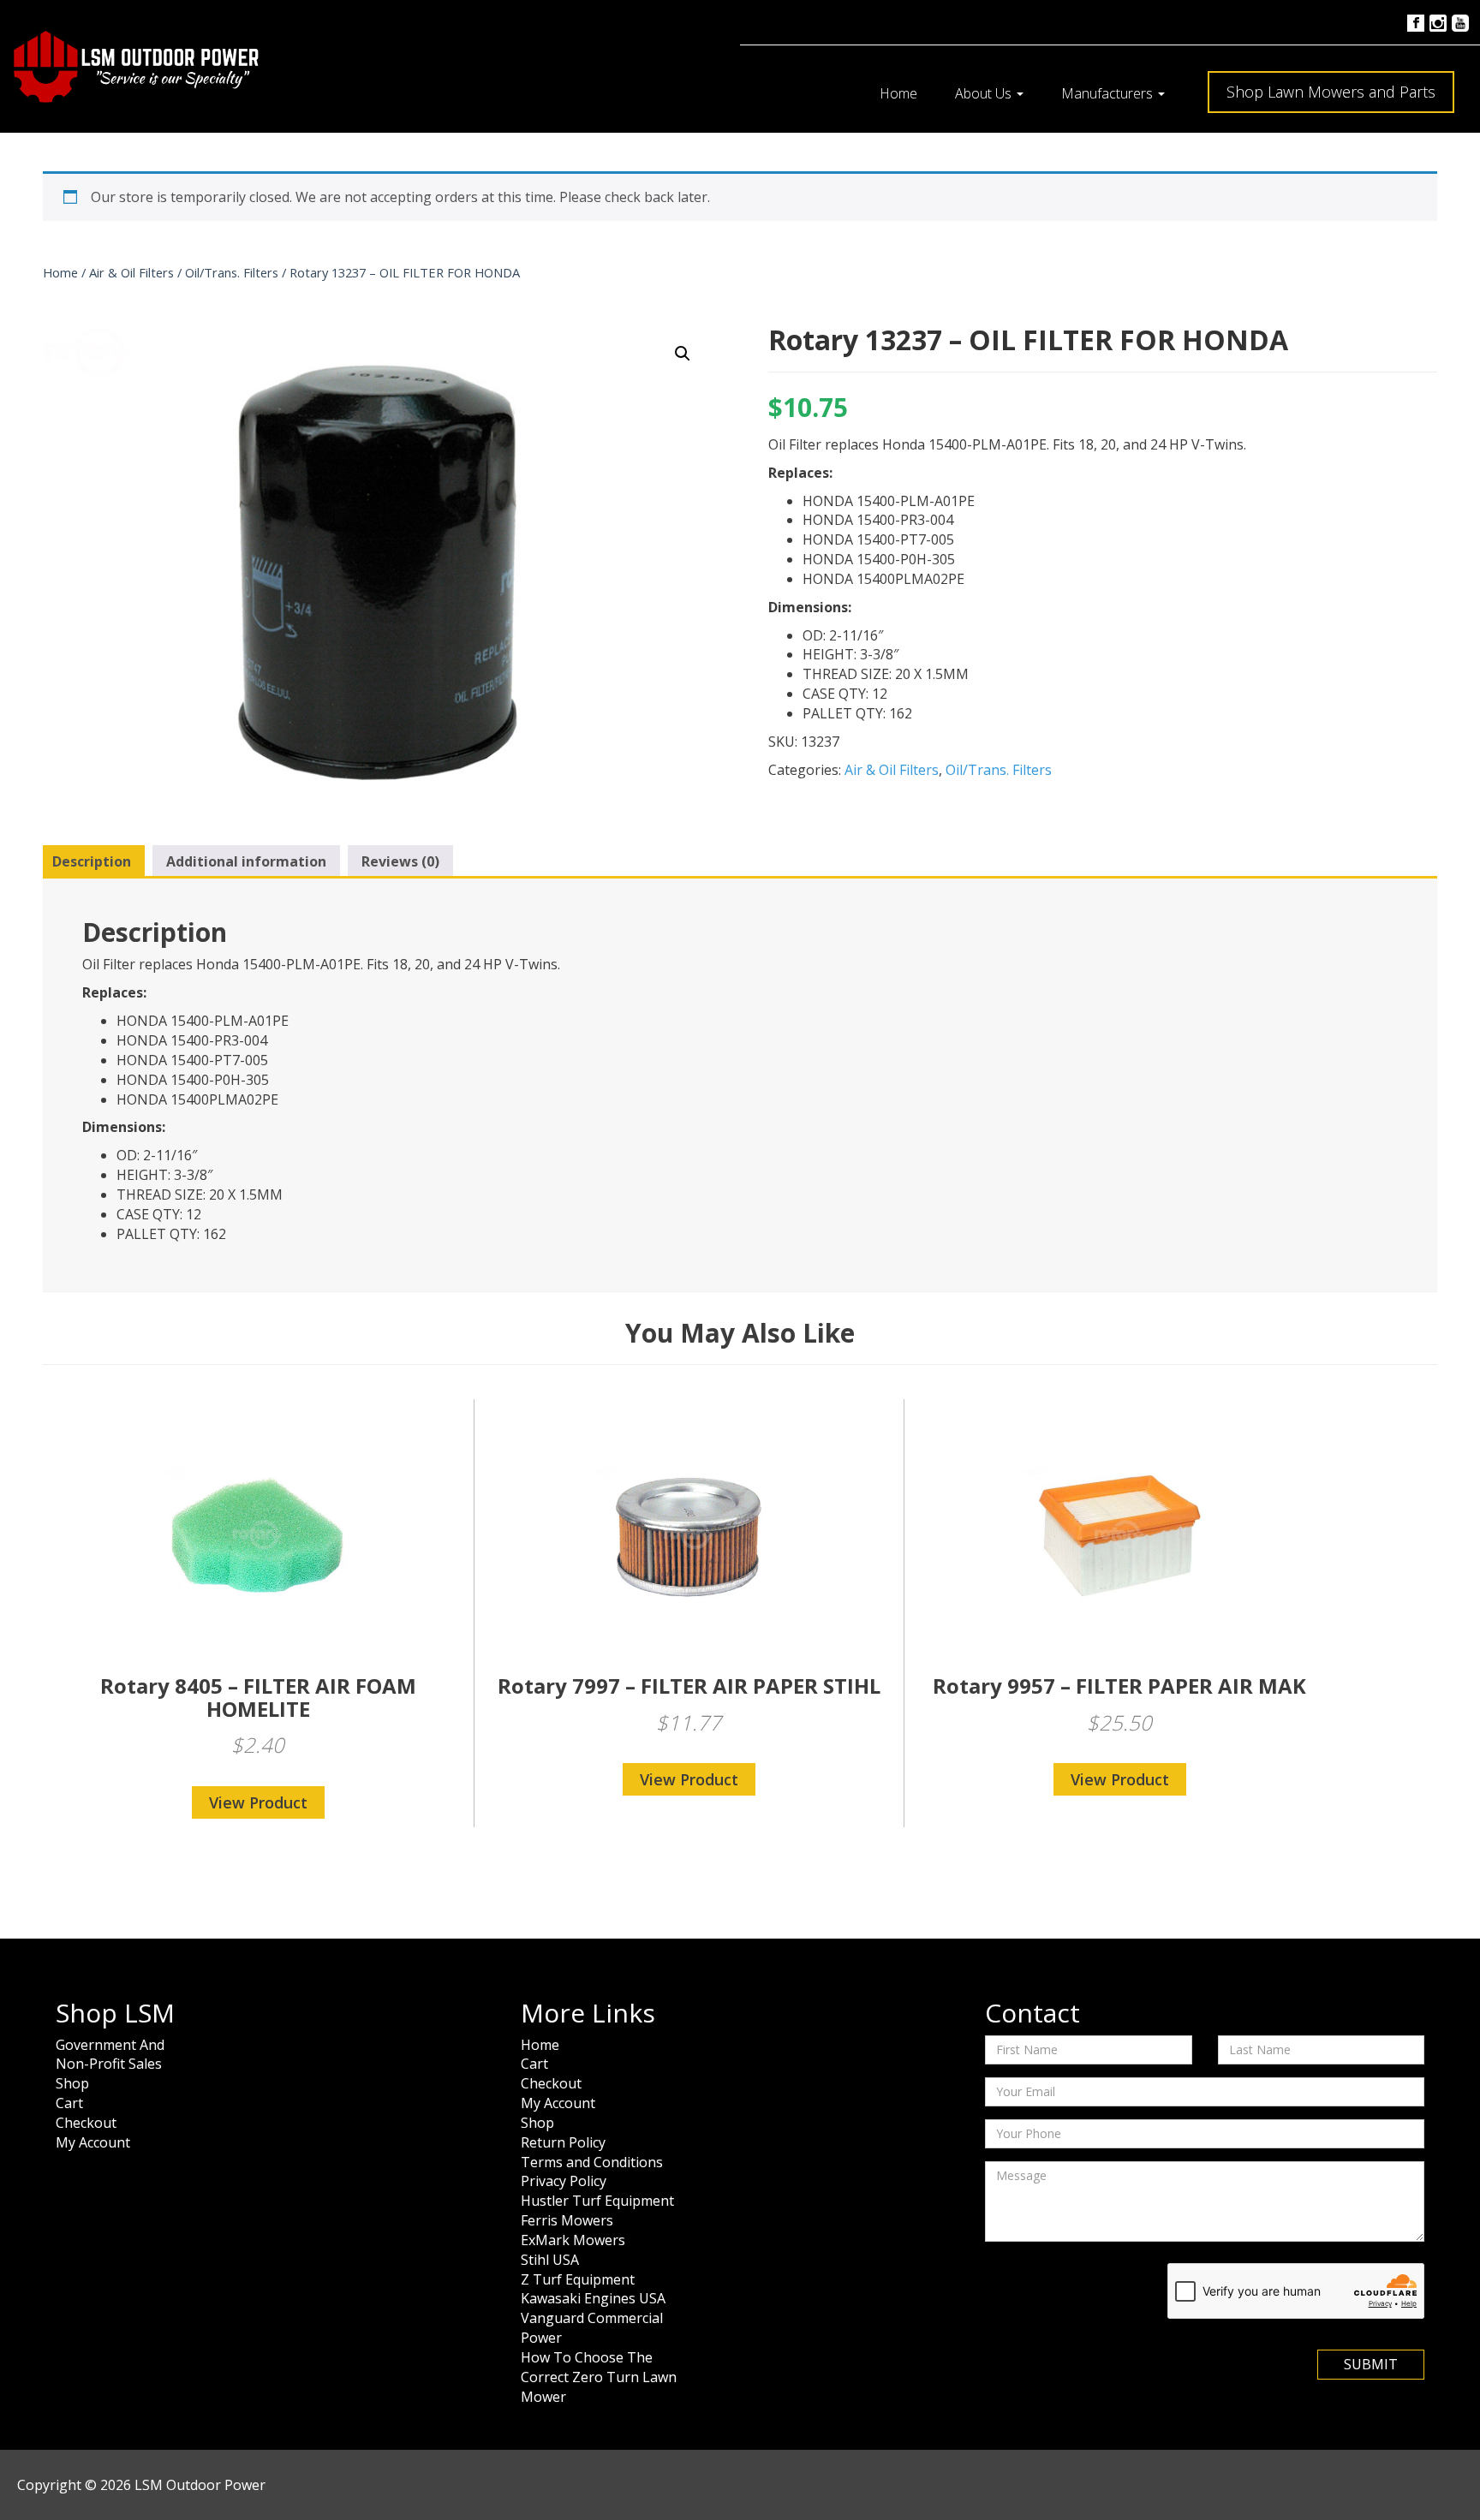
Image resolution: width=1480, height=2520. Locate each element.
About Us (985, 93)
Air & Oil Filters (131, 272)
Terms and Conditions (592, 2162)
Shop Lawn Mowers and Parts (1331, 92)
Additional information (246, 861)
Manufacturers (1109, 93)
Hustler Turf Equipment (597, 2201)
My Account (93, 2142)
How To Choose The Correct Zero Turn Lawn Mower (599, 2377)
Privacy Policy (564, 2181)
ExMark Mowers (573, 2240)
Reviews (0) (400, 861)
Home (898, 93)
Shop (72, 2083)
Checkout (86, 2123)
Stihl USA (550, 2260)
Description (92, 861)
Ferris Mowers (567, 2220)
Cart (69, 2103)
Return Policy (563, 2142)
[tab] (92, 862)
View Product (258, 1802)
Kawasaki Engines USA (593, 2298)
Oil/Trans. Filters (232, 272)
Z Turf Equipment (578, 2279)
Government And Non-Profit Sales (110, 2055)
